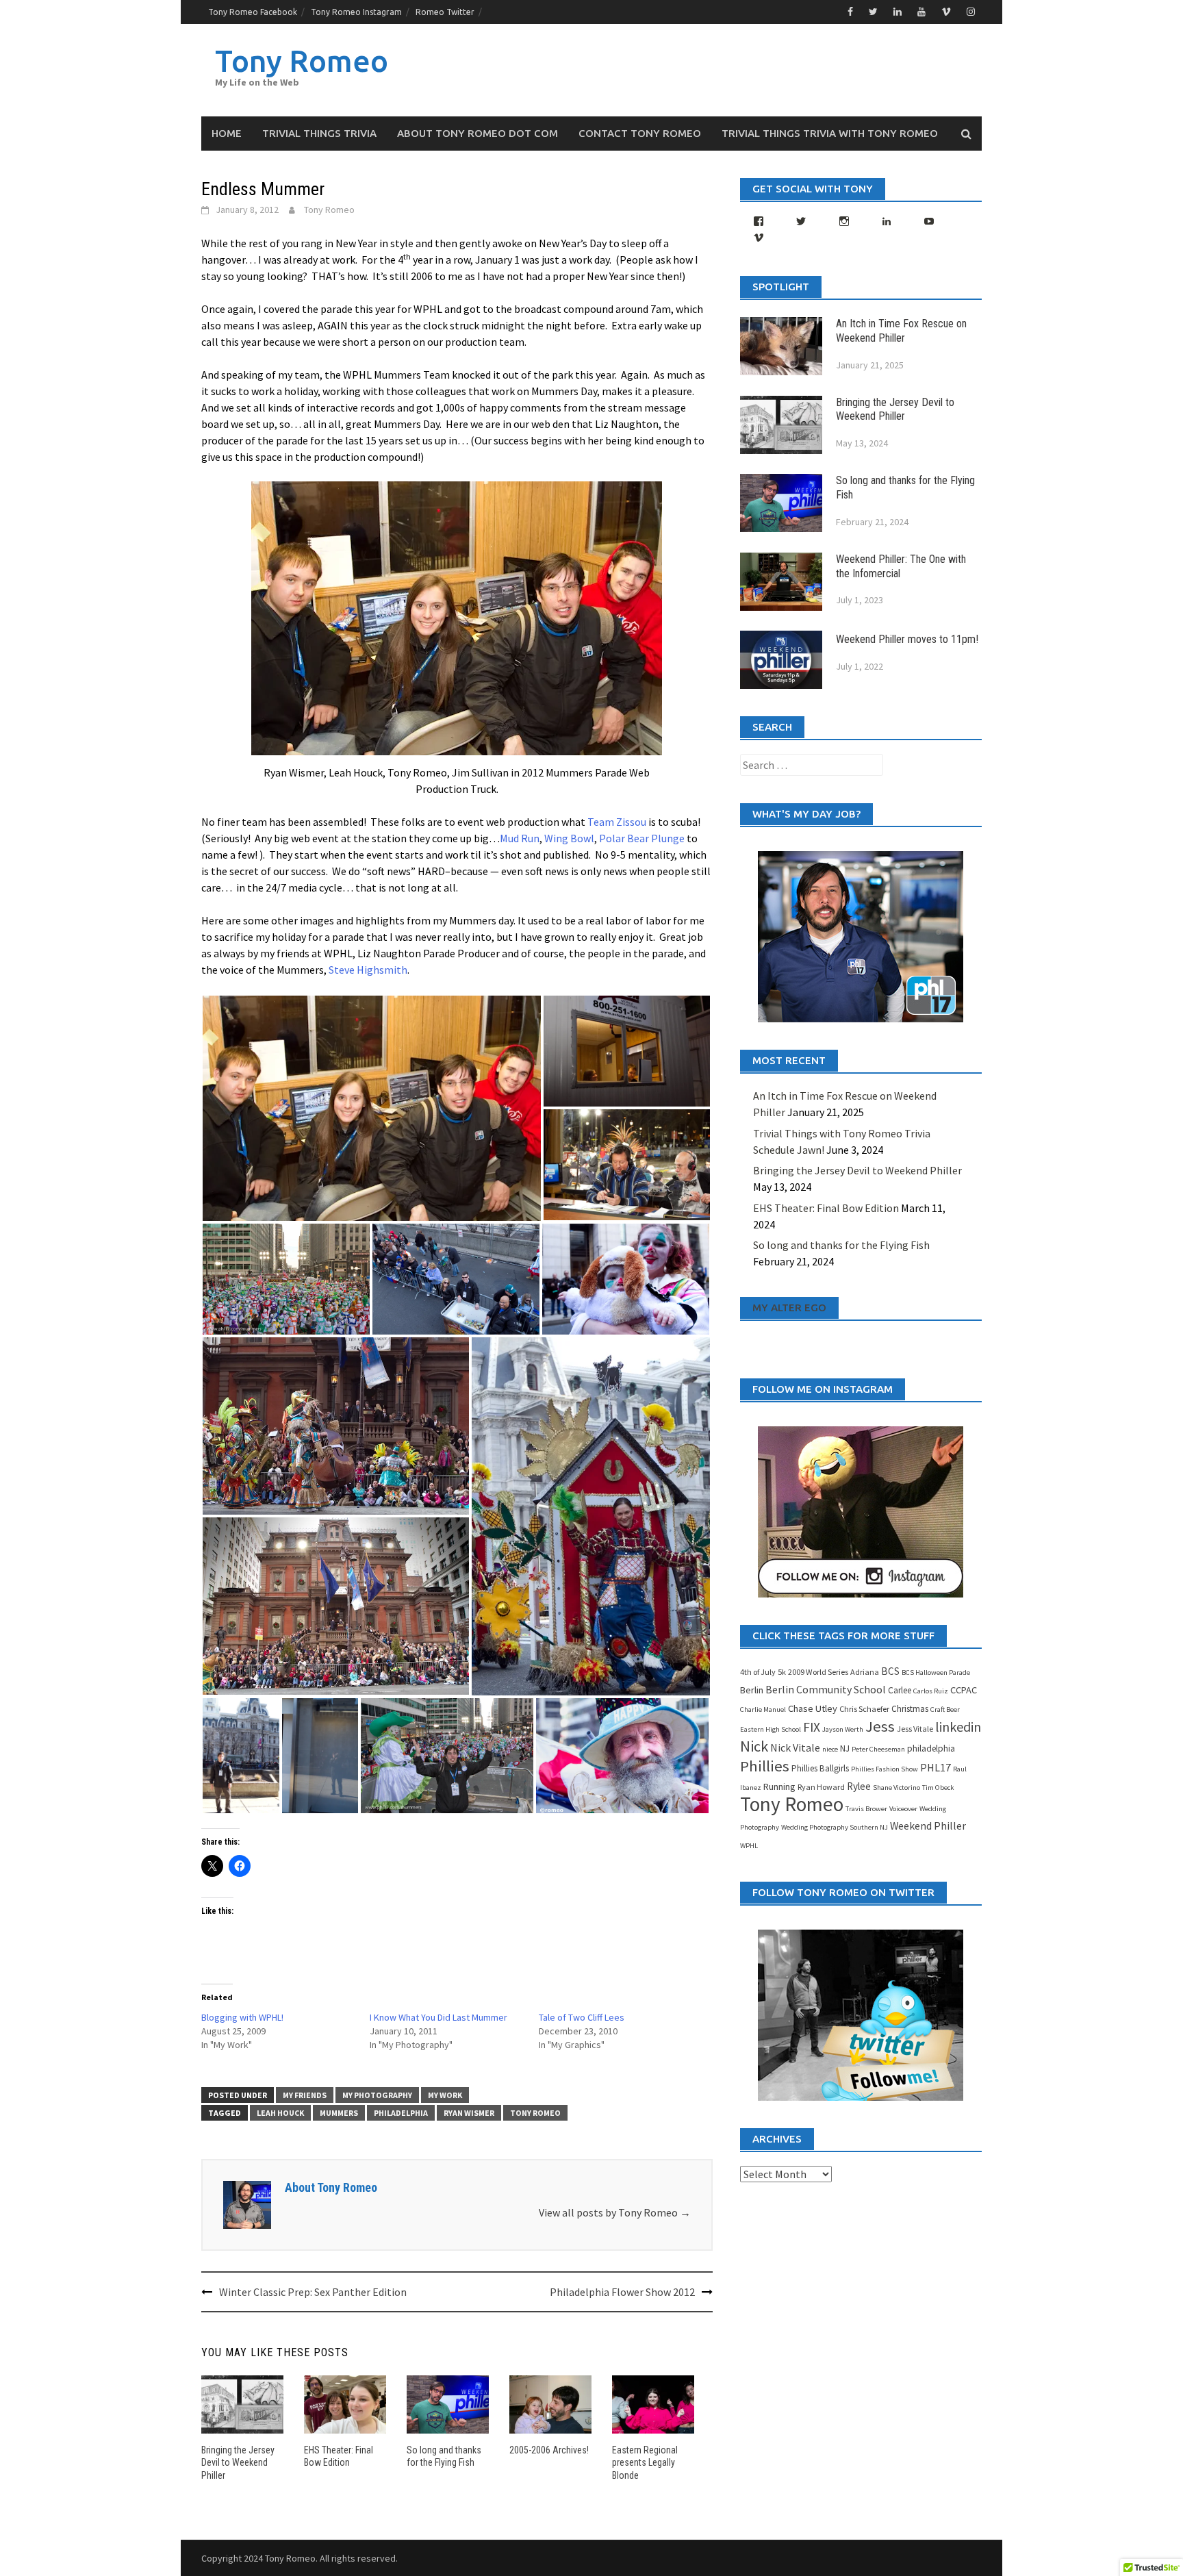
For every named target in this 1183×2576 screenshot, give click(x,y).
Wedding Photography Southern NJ (835, 1827)
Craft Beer (945, 1709)
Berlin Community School (826, 1689)
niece (830, 1749)
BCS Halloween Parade (936, 1672)
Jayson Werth (843, 1729)
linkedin (958, 1727)
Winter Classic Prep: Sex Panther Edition (313, 2292)
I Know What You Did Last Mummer (438, 2017)
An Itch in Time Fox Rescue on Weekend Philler (901, 331)
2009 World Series (818, 1672)
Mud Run (520, 838)
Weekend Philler (928, 1826)
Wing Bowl (569, 838)
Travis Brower (866, 1809)
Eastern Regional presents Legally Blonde (645, 2462)
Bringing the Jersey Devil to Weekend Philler (238, 2462)
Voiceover (903, 1809)
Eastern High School (771, 1729)
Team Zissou (617, 822)
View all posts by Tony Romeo (615, 2212)
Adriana (865, 1672)
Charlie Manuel (763, 1709)
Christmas (910, 1709)
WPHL (749, 1846)
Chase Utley (813, 1708)
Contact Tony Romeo (640, 133)
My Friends (305, 2095)
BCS (890, 1671)
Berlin (752, 1690)
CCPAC (964, 1690)
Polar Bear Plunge (642, 838)
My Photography (377, 2095)
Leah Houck (280, 2113)
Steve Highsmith (368, 970)
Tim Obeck (938, 1788)
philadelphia (401, 2113)
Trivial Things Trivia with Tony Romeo (830, 133)
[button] (372, 1108)
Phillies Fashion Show (885, 1769)
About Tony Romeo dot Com (478, 133)
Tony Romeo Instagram (356, 12)
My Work (445, 2095)
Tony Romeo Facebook (253, 12)
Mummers (339, 2113)
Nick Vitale (795, 1747)
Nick (754, 1746)
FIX (812, 1727)
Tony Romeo (302, 61)
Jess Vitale (915, 1729)
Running (779, 1786)
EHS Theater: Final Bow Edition (826, 1208)
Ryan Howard (821, 1787)
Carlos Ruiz (931, 1691)
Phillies (765, 1766)
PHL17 (936, 1767)
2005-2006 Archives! (549, 2450)
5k (782, 1672)
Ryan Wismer (469, 2113)
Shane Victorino (896, 1788)
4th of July (758, 1672)
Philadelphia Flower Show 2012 (622, 2292)
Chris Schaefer (864, 1709)
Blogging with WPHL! (242, 2017)
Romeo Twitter (445, 12)
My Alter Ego (789, 1308)
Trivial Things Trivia (319, 133)
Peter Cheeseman (878, 1749)
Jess (880, 1726)
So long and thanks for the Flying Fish (841, 1245)
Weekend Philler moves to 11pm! (907, 639)
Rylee (859, 1786)
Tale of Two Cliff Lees (582, 2017)
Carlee (900, 1690)
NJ (845, 1748)
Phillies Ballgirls (820, 1768)
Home (227, 133)
